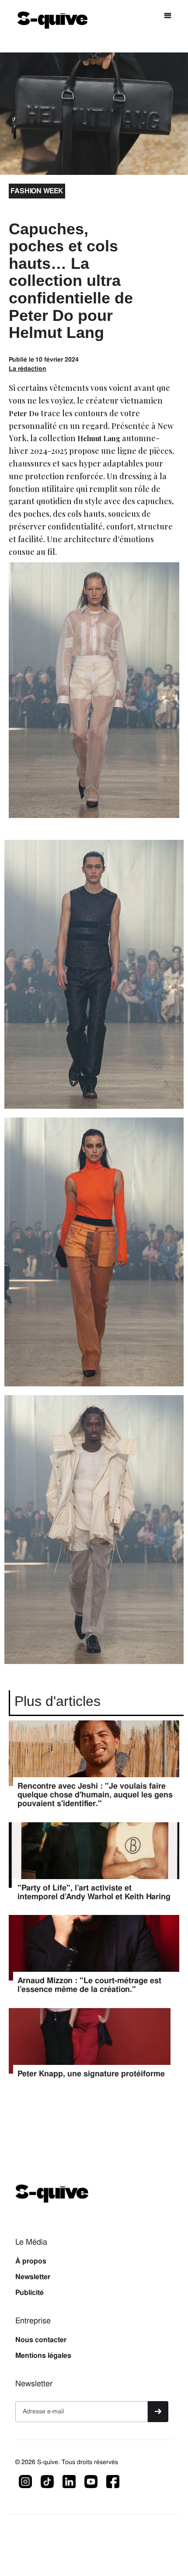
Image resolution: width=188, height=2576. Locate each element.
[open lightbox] (94, 979)
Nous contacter (41, 2340)
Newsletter (33, 2277)
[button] (168, 16)
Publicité (30, 2293)
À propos (31, 2261)
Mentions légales (43, 2356)
